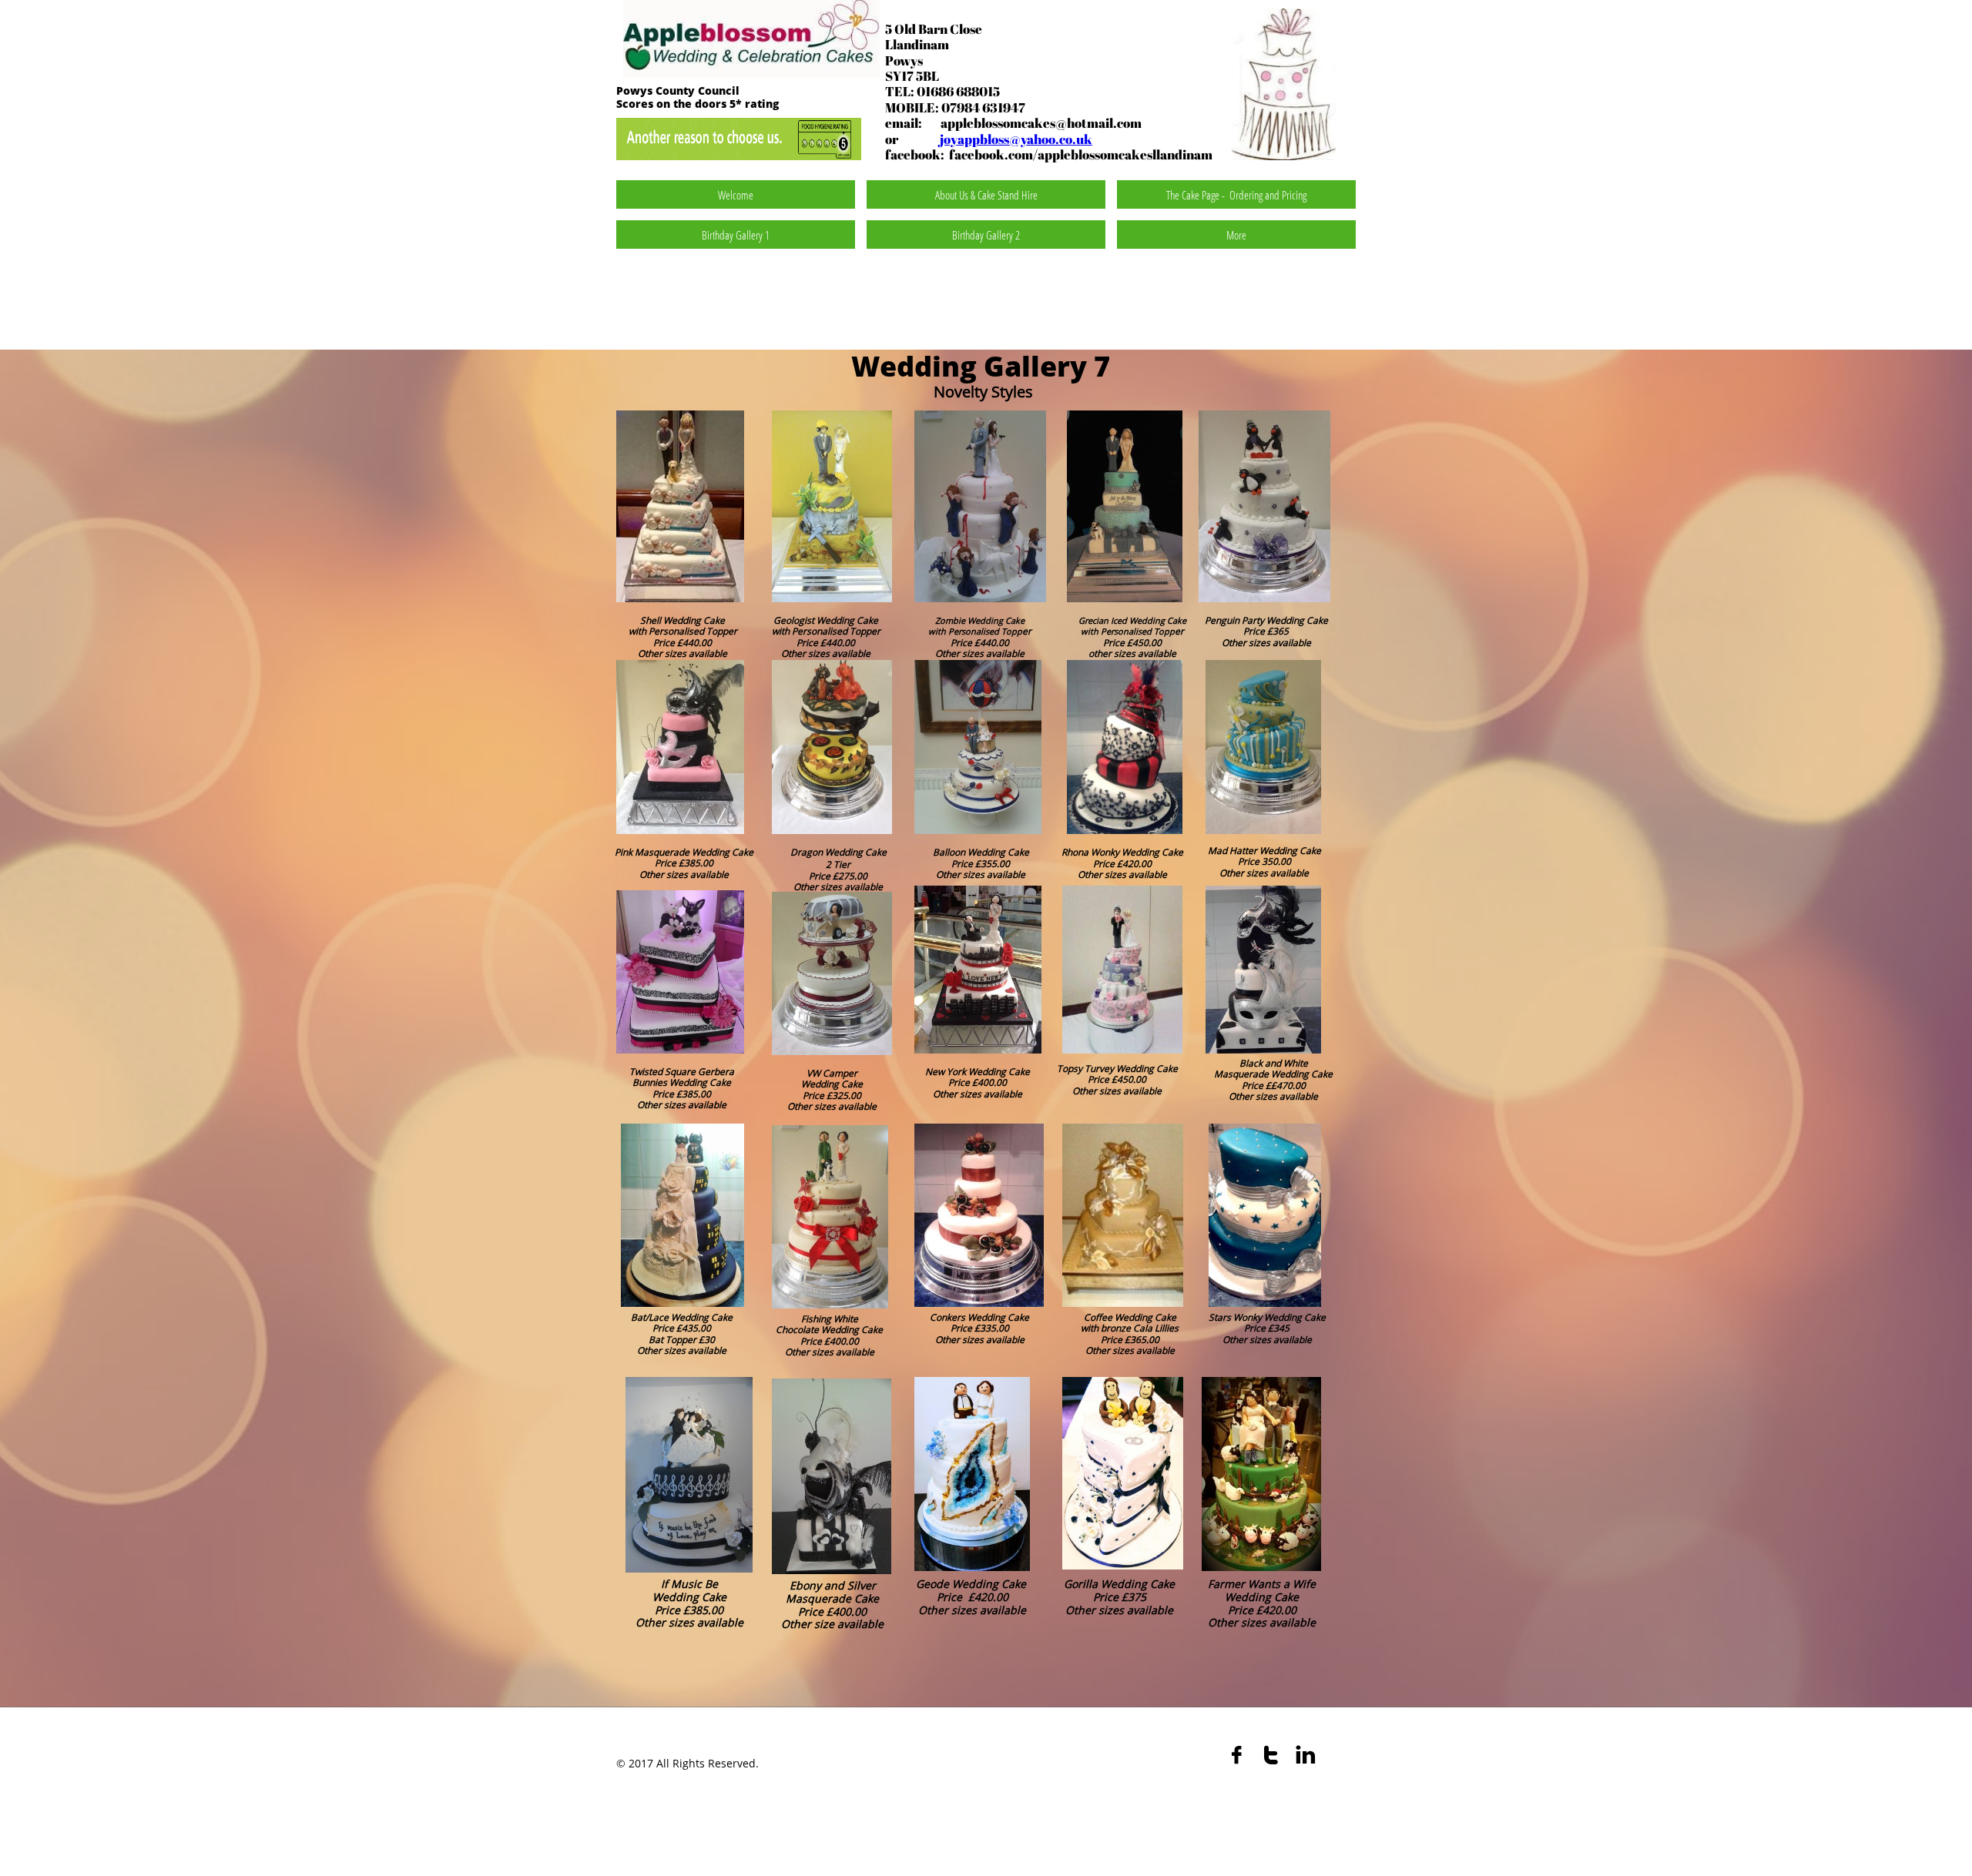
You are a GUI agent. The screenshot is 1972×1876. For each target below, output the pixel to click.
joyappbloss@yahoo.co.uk (1016, 139)
